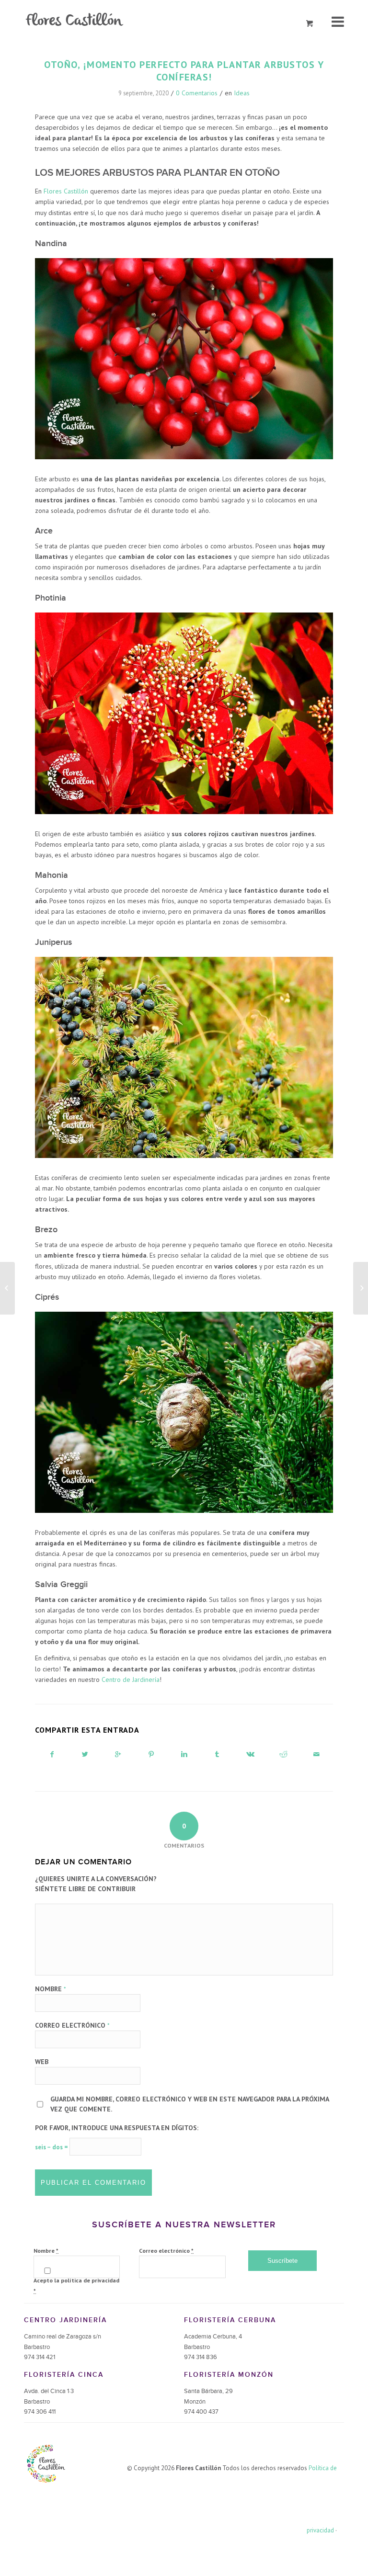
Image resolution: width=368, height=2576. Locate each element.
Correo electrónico (72, 2025)
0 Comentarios (197, 93)
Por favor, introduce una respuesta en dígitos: (117, 2128)
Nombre (51, 1989)
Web (42, 2062)
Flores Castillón (66, 191)
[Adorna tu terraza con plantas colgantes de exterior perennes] (7, 1288)
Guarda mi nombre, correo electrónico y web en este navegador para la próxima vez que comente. (190, 2104)
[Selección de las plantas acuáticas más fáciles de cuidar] (361, 1288)
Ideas (242, 93)
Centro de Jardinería (131, 1680)
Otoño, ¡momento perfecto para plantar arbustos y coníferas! (184, 71)
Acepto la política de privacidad (76, 2285)
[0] (310, 24)
